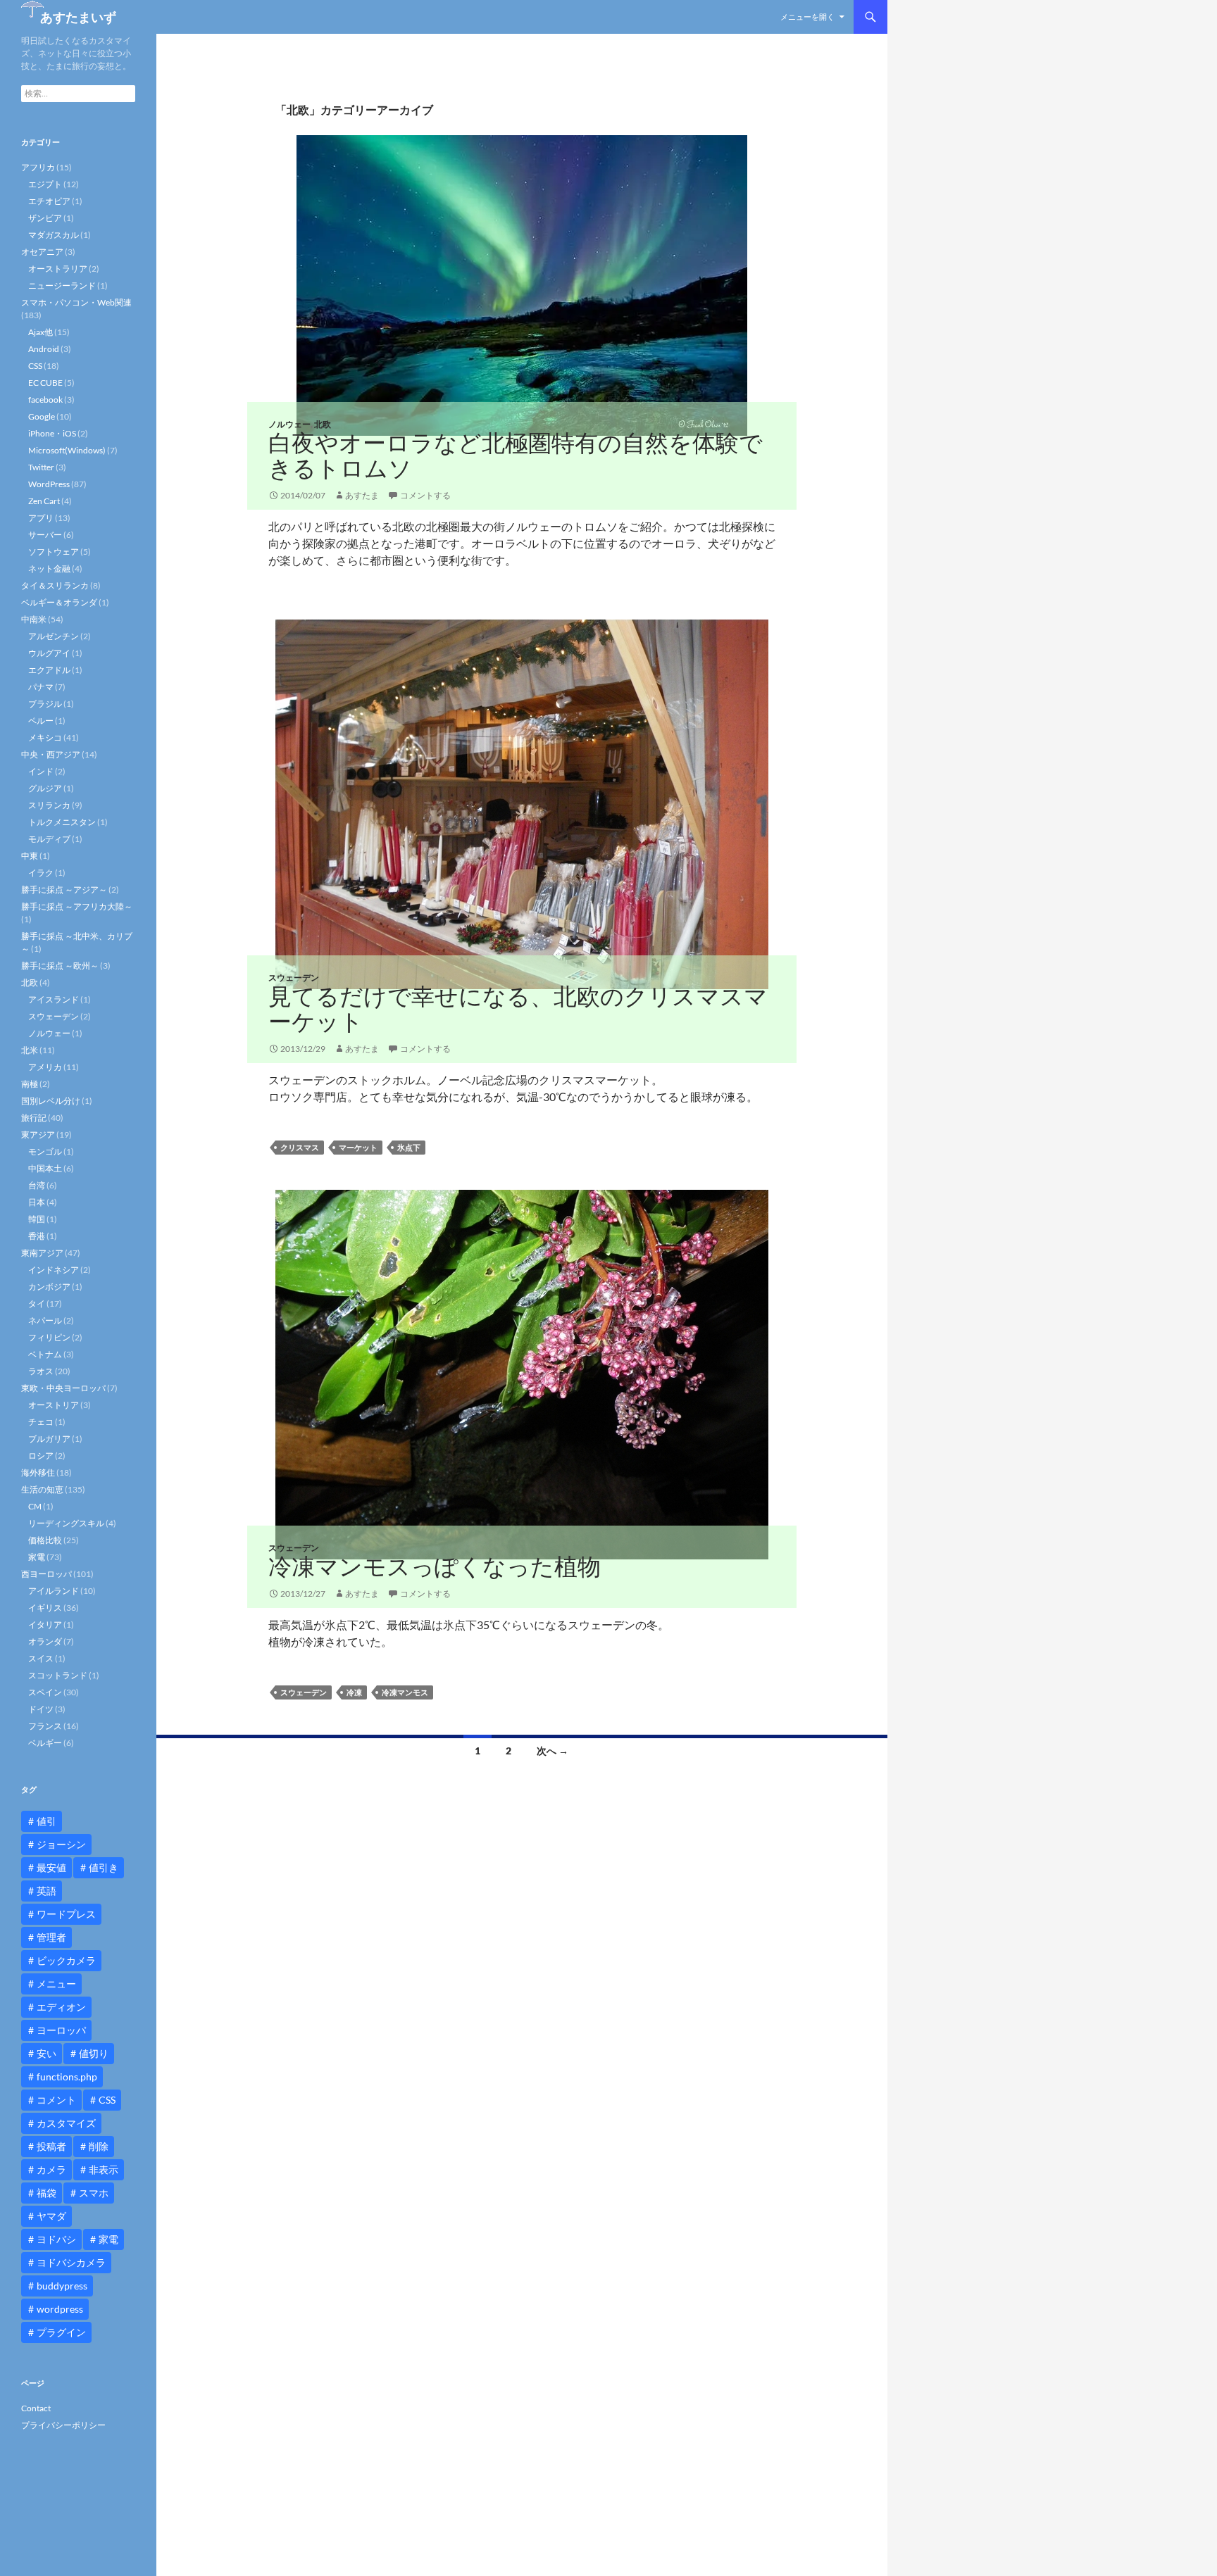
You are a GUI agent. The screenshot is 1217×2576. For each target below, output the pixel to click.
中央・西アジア (51, 754)
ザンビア (45, 218)
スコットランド (58, 1675)
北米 (30, 1050)
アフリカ (38, 167)
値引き (104, 1867)
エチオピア (49, 201)
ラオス (41, 1371)
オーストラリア (58, 269)
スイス (41, 1658)
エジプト (45, 184)
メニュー (56, 1984)
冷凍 (354, 1692)
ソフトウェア (54, 552)
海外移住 (38, 1472)
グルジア (45, 788)
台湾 (37, 1185)
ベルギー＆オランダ (59, 602)
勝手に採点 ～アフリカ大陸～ (77, 906)
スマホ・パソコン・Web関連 (76, 302)
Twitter (41, 467)
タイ (37, 1303)
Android (44, 349)
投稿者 (51, 2146)
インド (41, 771)
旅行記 (34, 1118)
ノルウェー (289, 424)
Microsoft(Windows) (67, 450)
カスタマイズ (66, 2123)
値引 (46, 1821)
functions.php (67, 2076)
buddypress (62, 2286)
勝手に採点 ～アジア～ (64, 890)
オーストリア (54, 1405)
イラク (41, 873)
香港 (37, 1236)
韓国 (37, 1219)
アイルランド (54, 1591)
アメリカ (45, 1067)
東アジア (38, 1135)
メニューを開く (807, 17)
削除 (99, 2146)
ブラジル (45, 704)
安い (46, 2053)
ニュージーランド (62, 285)
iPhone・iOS (52, 433)
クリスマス (300, 1147)
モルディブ (49, 839)
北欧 (323, 424)
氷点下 (409, 1147)
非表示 (104, 2169)
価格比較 (45, 1540)
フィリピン (49, 1337)
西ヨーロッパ (46, 1574)
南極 (30, 1084)
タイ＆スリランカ (55, 585)
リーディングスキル (66, 1523)
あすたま (362, 495)
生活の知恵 (42, 1489)
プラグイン (61, 2332)
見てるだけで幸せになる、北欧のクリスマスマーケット (518, 1009)
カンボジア (49, 1287)
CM (35, 1506)
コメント (56, 2100)
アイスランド (54, 999)
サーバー (45, 535)
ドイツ (41, 1709)
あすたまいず (78, 17)
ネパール (45, 1320)
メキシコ (45, 737)
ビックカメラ (66, 1960)
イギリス (45, 1608)
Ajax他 (40, 332)
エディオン (61, 2007)
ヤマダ (51, 2216)
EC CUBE (45, 383)
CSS (35, 366)
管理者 (51, 1937)
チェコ (41, 1422)
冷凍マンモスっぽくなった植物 (435, 1566)
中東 (30, 856)
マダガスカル (54, 235)
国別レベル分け (51, 1101)
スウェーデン (294, 978)
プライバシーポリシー (63, 2425)
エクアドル (49, 670)
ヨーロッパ (61, 2030)
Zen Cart (44, 501)
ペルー (41, 721)
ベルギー (45, 1743)
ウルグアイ (49, 653)
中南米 (34, 619)
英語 (46, 1891)
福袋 (46, 2193)
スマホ (94, 2193)
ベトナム (45, 1354)
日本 (37, 1202)
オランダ (45, 1641)
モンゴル (45, 1151)
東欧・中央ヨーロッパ (63, 1388)
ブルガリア (49, 1439)
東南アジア (42, 1253)
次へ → (553, 1751)
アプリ (41, 518)
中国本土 (45, 1168)
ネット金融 (49, 568)
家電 (37, 1557)
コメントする (425, 495)
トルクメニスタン (62, 822)
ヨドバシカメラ (71, 2262)
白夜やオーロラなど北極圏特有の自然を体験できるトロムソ (516, 455)
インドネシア (54, 1270)
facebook (45, 400)
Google (42, 416)
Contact (36, 2408)
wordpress (60, 2309)
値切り (94, 2053)
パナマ (41, 687)
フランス (45, 1726)
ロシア (41, 1456)
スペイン (45, 1692)
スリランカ (49, 805)
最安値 (51, 1867)
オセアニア (42, 252)
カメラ (51, 2169)
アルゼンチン (54, 636)
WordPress (49, 484)
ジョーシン (61, 1844)
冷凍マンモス (405, 1692)
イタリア (45, 1625)
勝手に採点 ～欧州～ (60, 966)
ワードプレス (66, 1914)
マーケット (358, 1147)
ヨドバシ (56, 2239)
